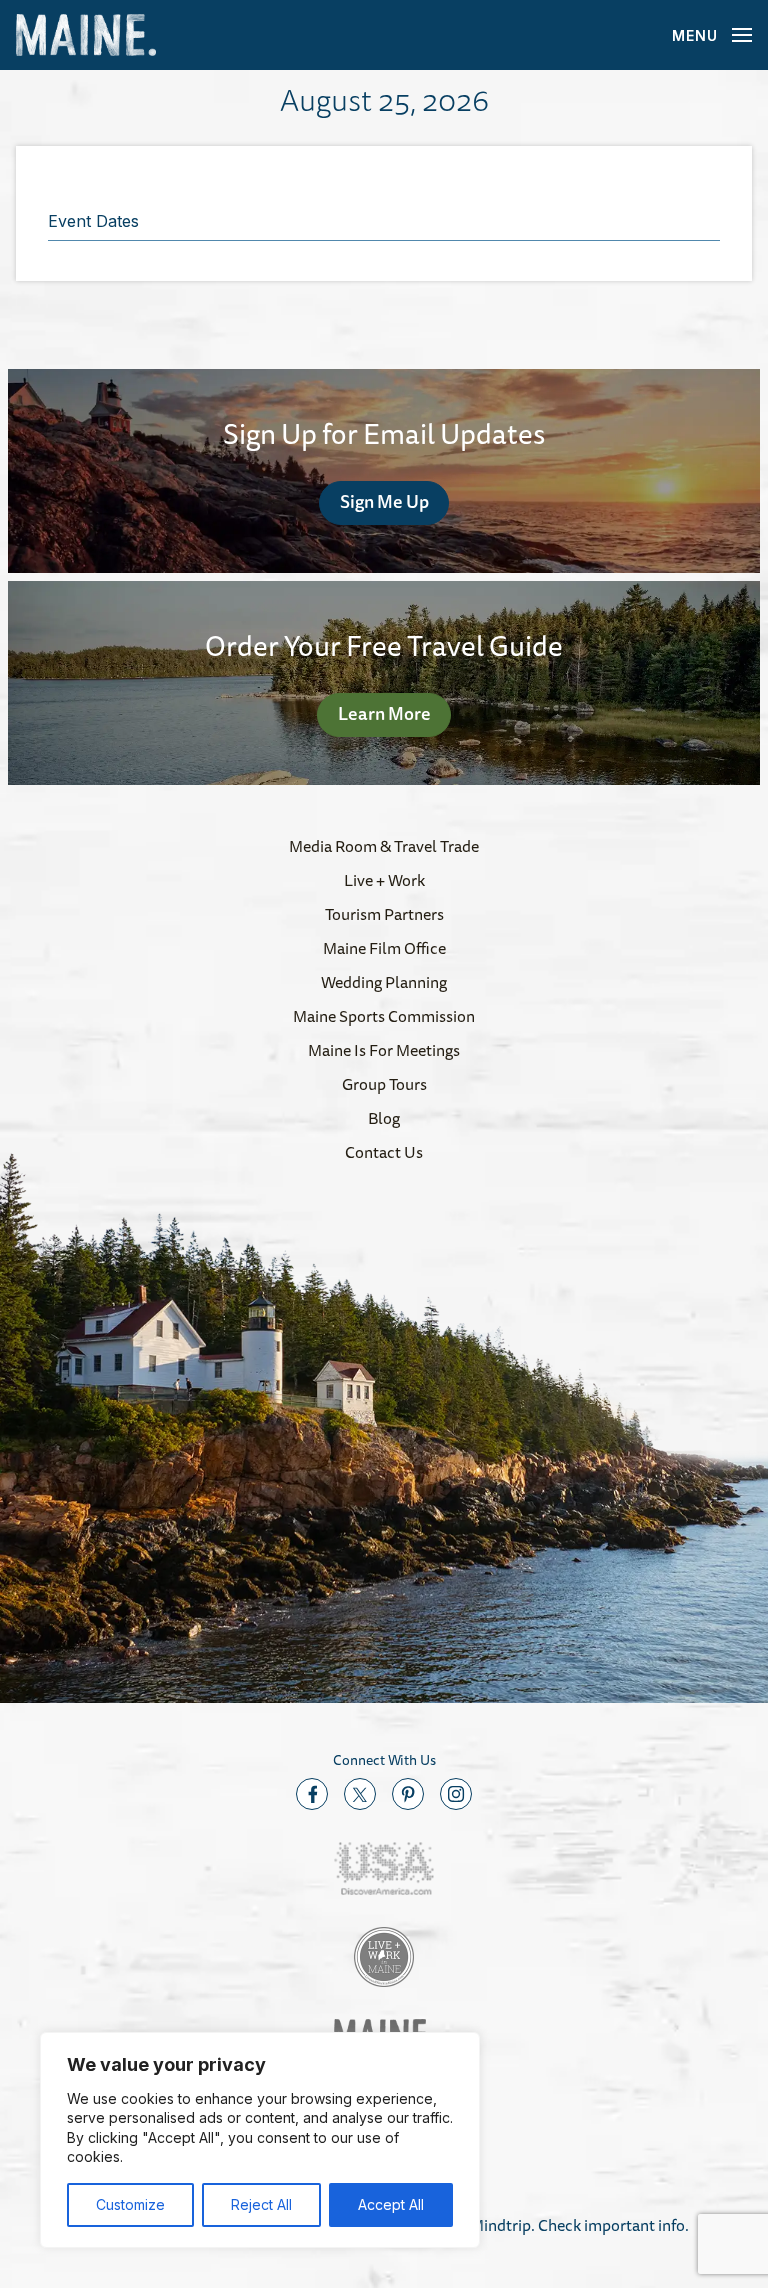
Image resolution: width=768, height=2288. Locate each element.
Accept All (391, 2204)
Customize (130, 2204)
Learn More (384, 713)
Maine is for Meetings (384, 1050)
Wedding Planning (384, 982)
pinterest (408, 1794)
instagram (456, 1794)
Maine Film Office (384, 948)
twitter (360, 1794)
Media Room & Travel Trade (384, 846)
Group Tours (384, 1084)
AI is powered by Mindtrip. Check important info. (521, 2225)
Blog (384, 1118)
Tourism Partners (384, 914)
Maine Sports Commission (384, 1016)
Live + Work (384, 880)
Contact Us (384, 1152)
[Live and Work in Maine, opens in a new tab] (384, 1957)
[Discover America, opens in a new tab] (384, 1868)
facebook (312, 1794)
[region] (260, 2140)
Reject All (261, 2204)
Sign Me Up (384, 501)
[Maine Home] (86, 35)
